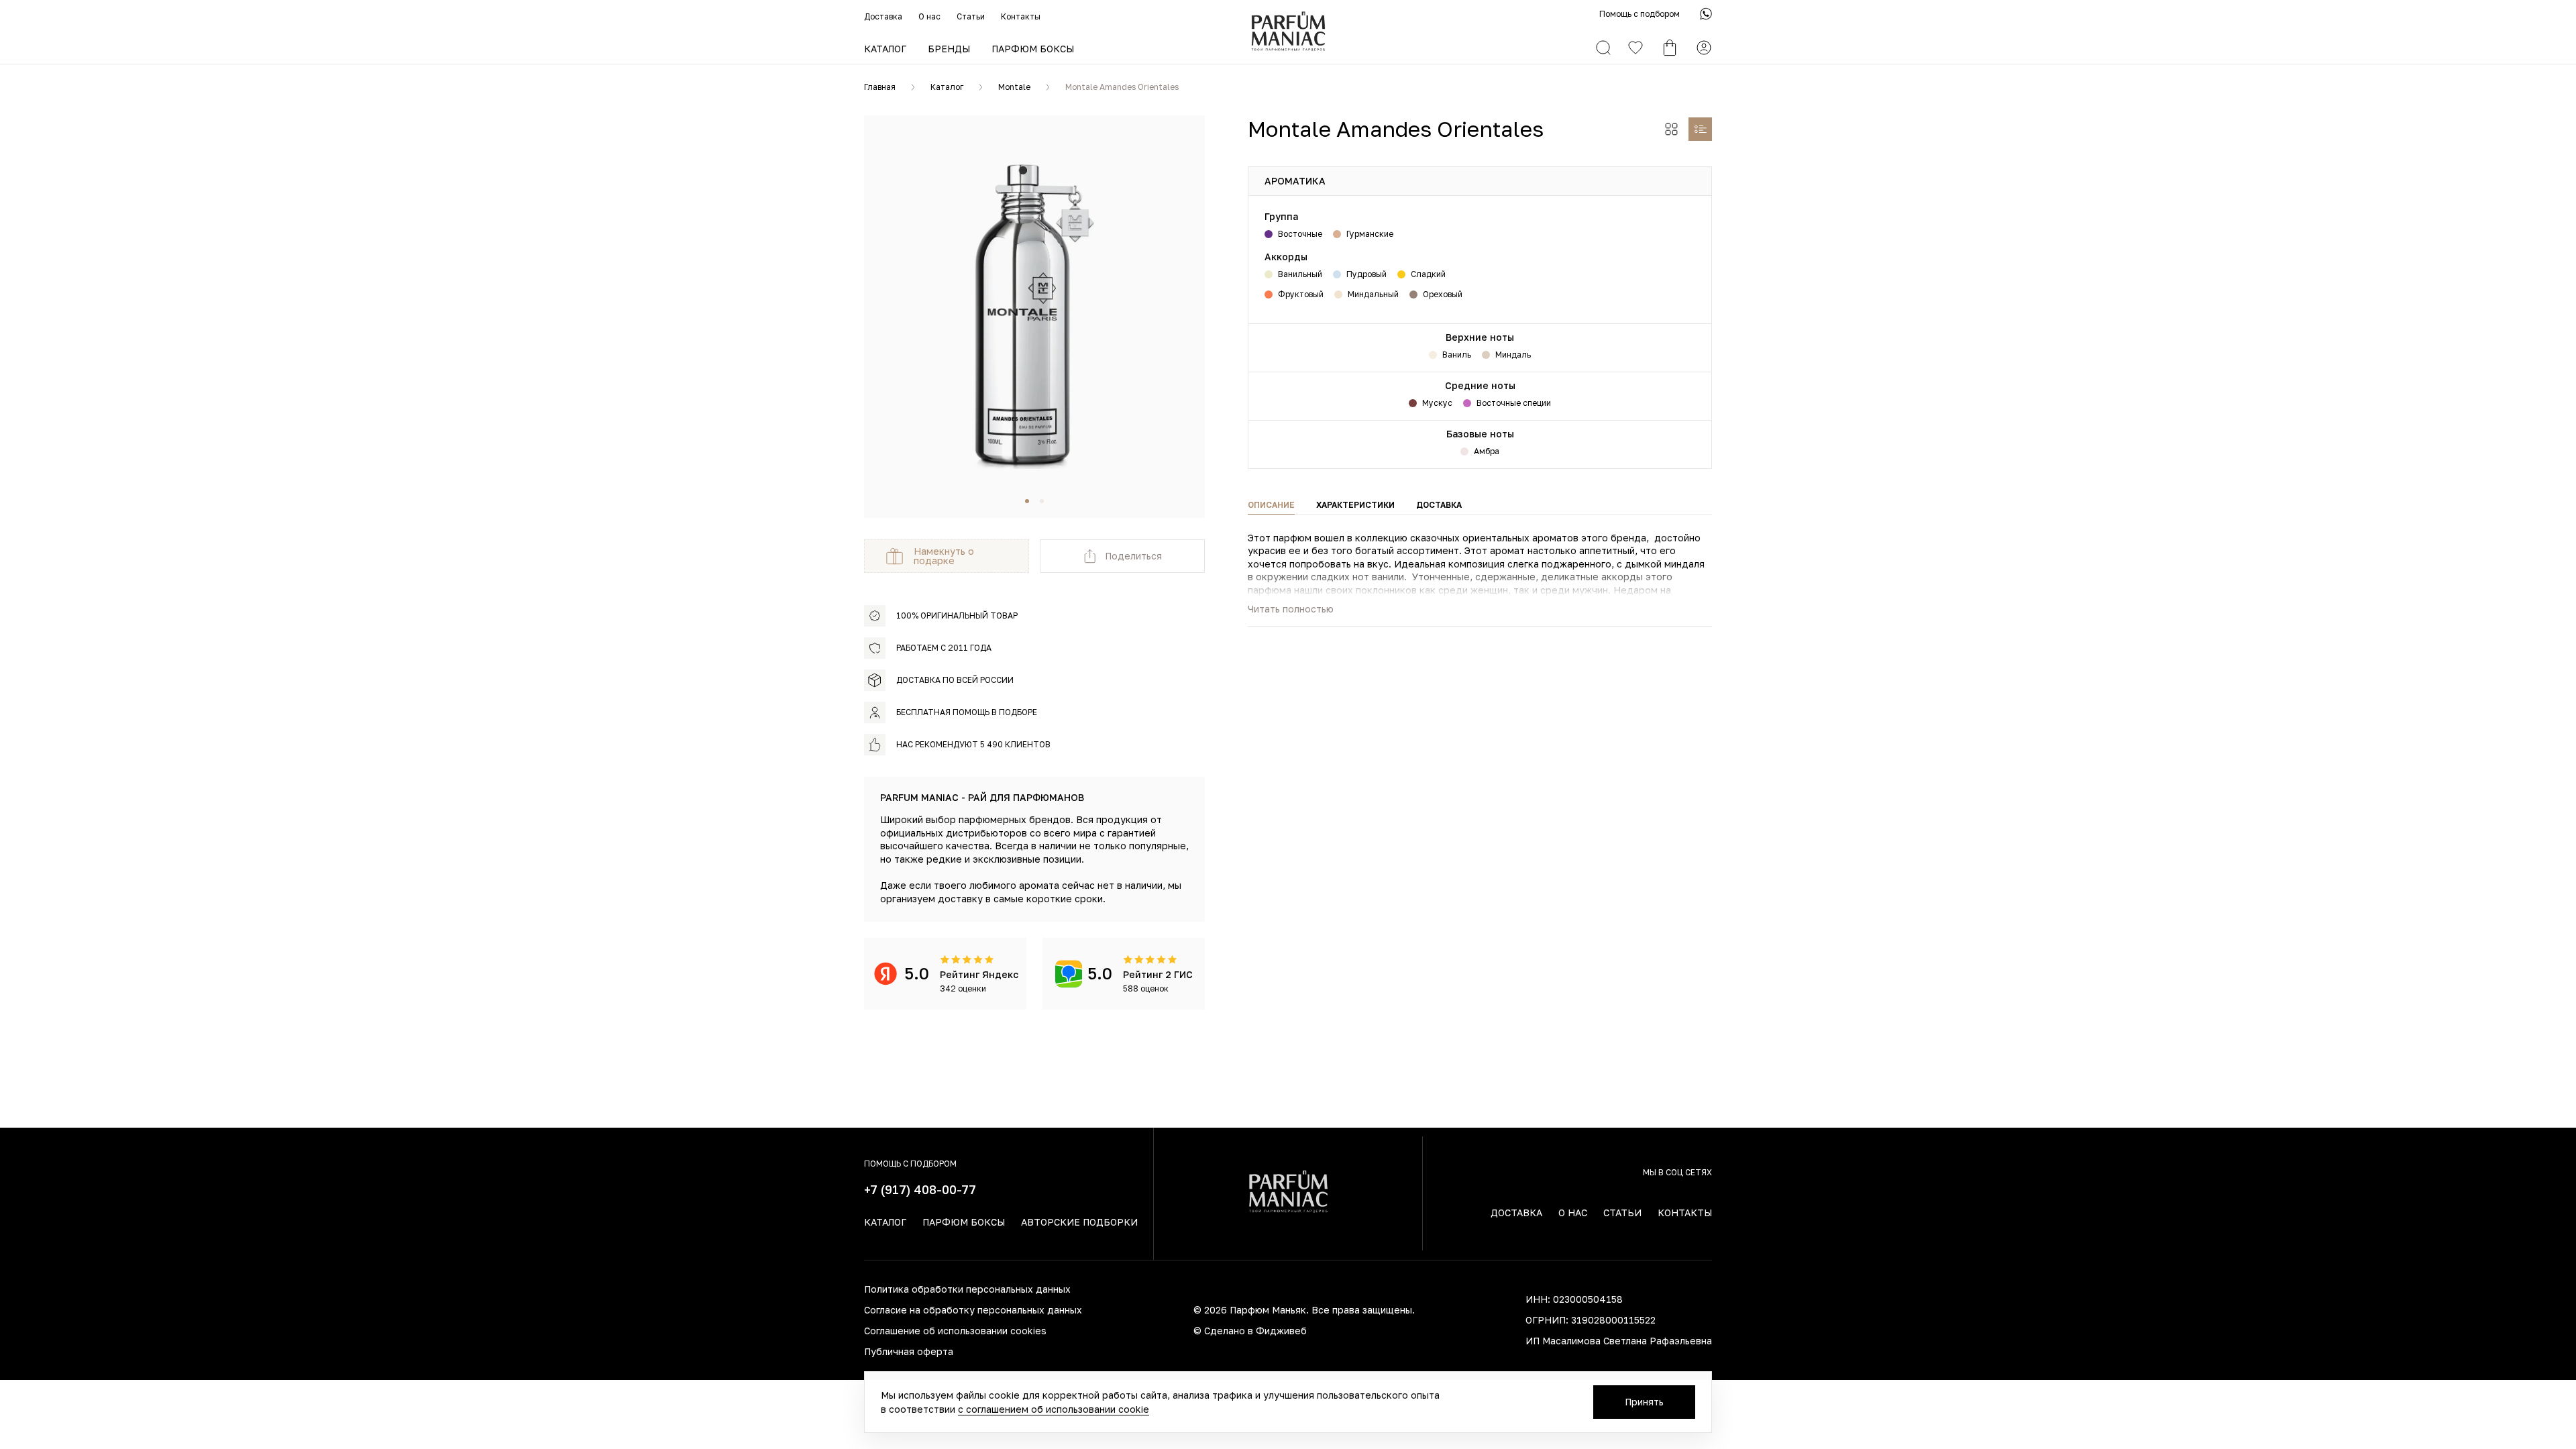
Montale (1014, 87)
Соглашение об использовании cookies (955, 1331)
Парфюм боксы (1033, 49)
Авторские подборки (1079, 1222)
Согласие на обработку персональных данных (973, 1310)
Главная (880, 87)
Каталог (885, 49)
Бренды (949, 49)
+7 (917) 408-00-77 (920, 1189)
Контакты (1021, 16)
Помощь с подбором (1640, 14)
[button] (1027, 501)
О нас (929, 16)
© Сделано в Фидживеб (1250, 1331)
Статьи (971, 16)
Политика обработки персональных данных (967, 1289)
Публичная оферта (909, 1351)
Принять (1644, 1402)
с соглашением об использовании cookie (1054, 1409)
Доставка (883, 16)
